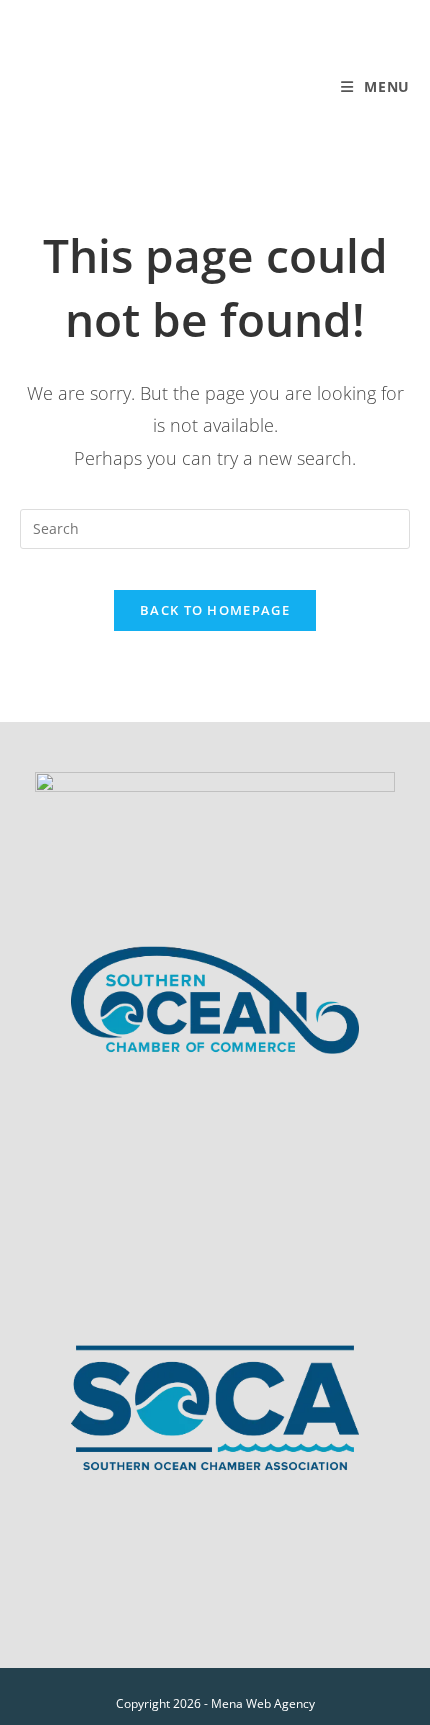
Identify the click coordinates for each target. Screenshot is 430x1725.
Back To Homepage (215, 610)
